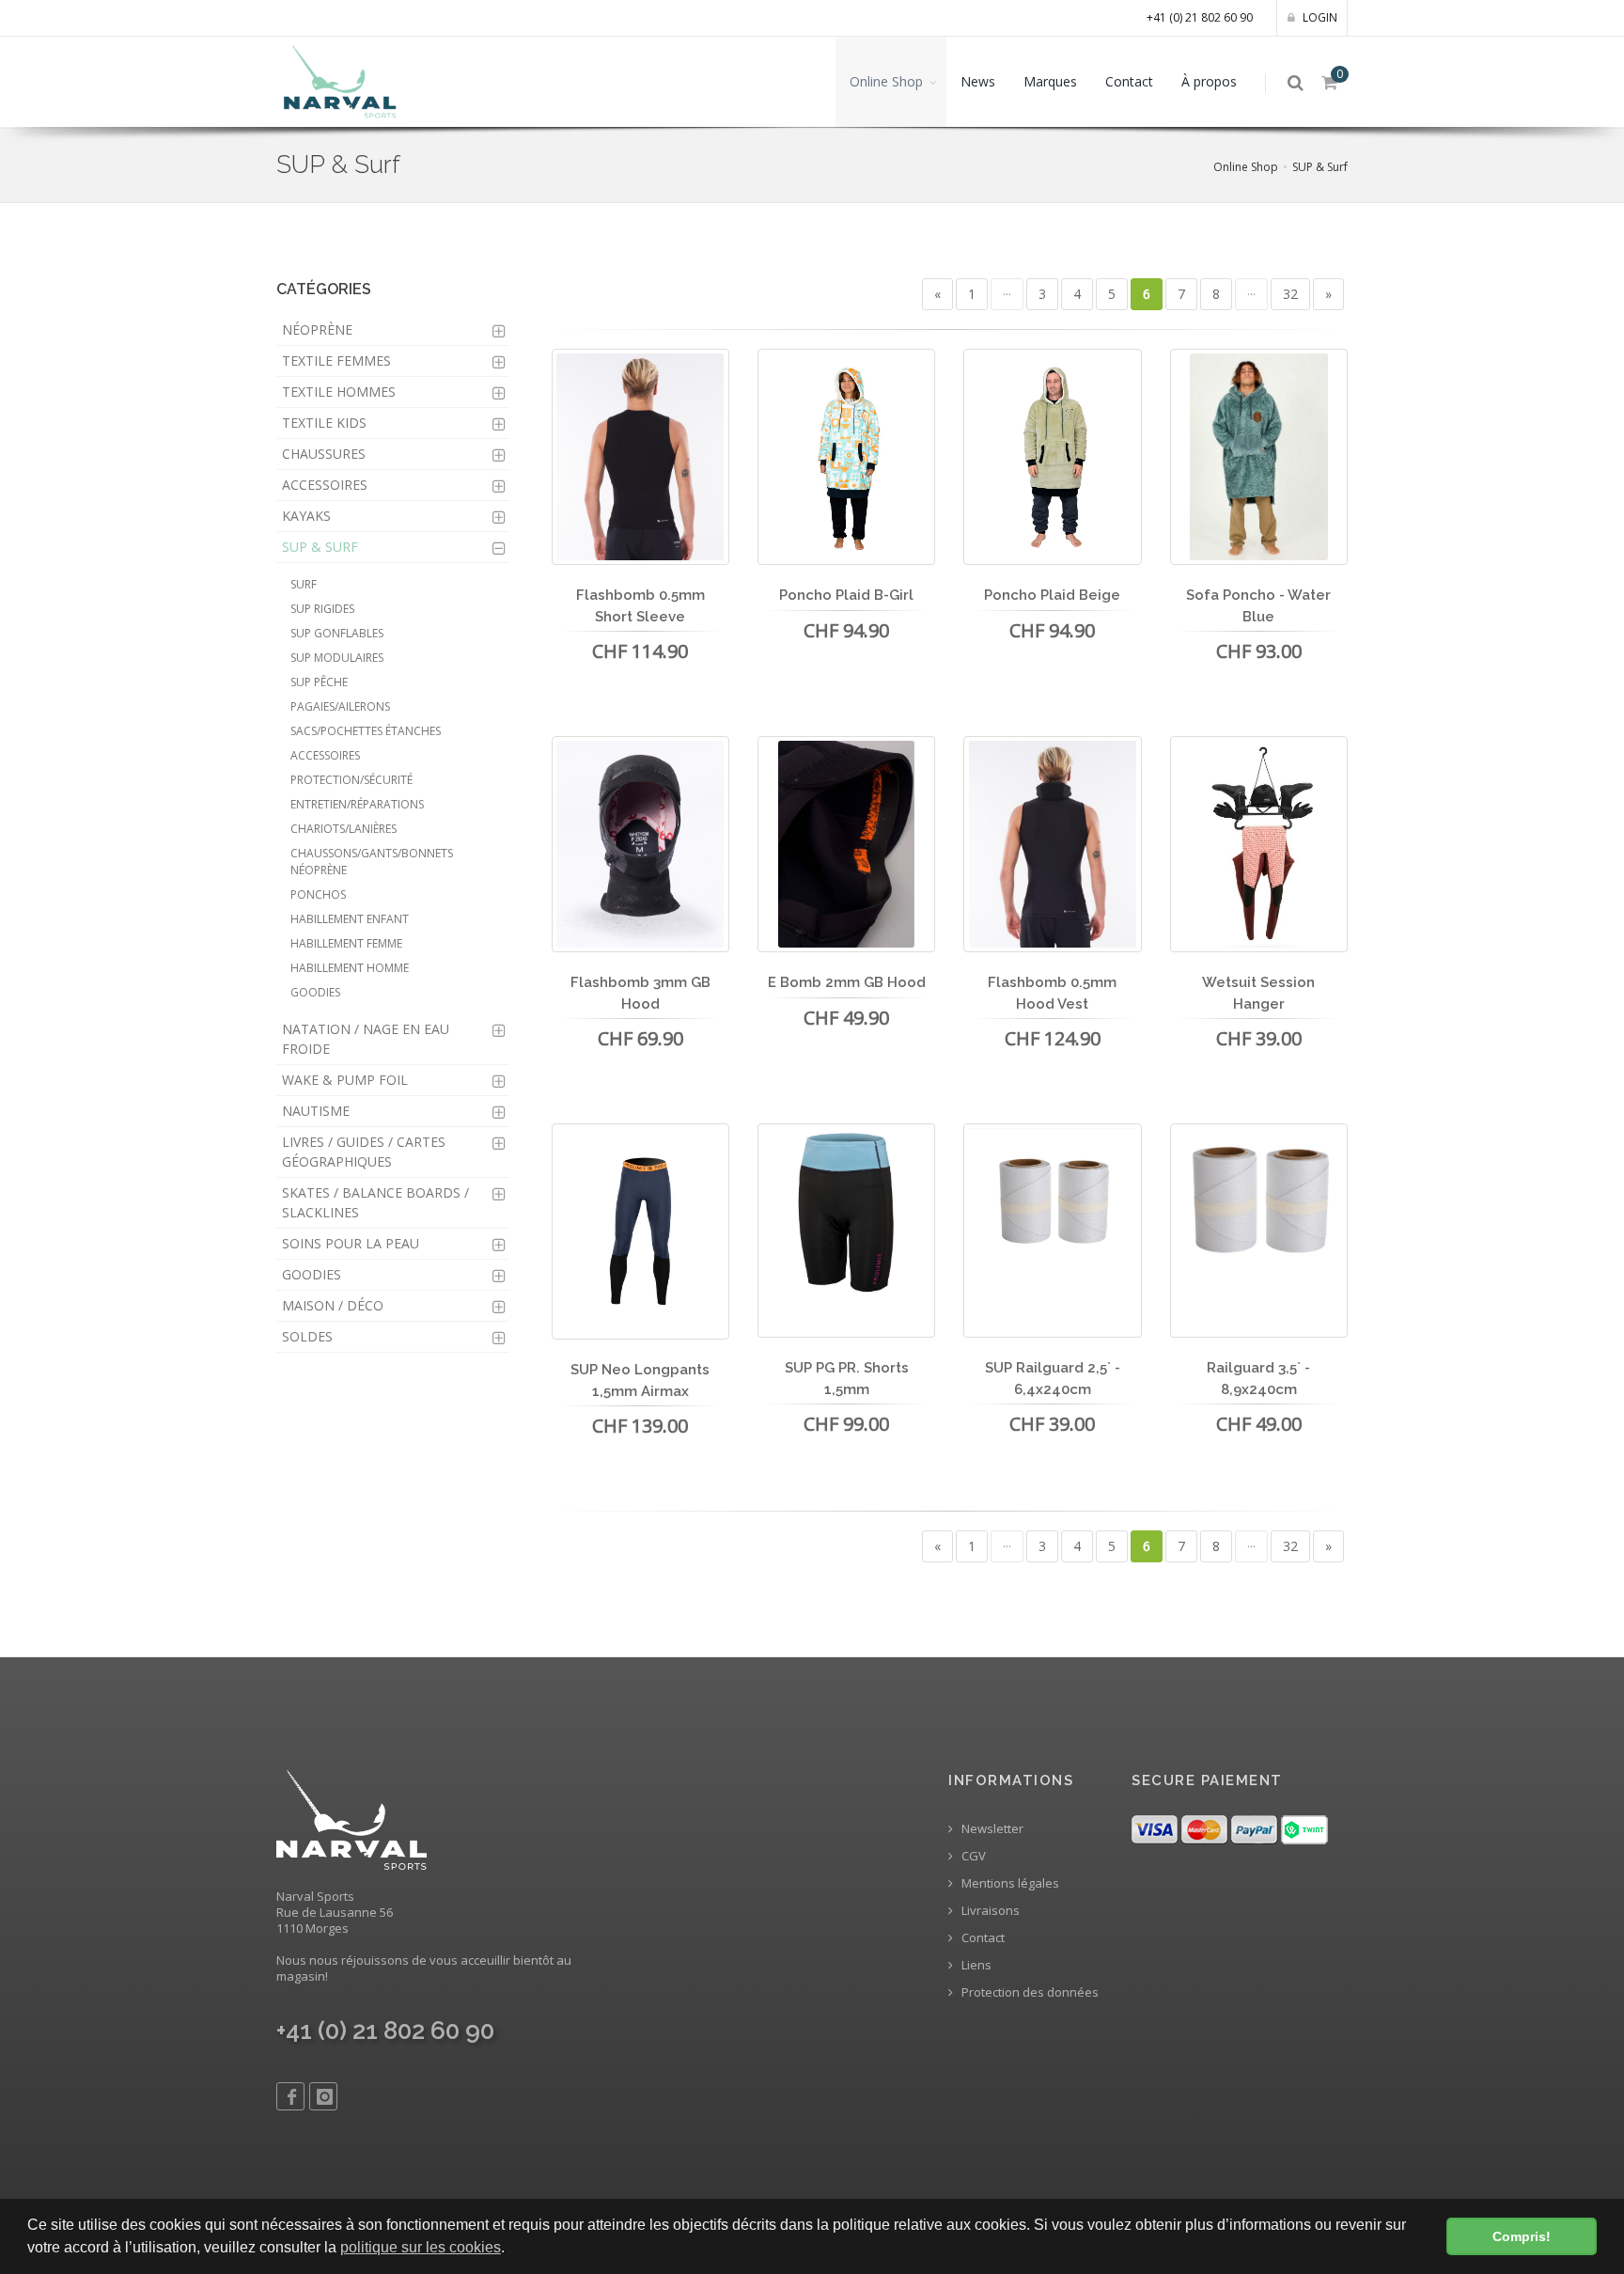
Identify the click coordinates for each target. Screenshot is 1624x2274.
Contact (1129, 81)
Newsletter (991, 1829)
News (978, 81)
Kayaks (306, 516)
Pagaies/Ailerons (340, 706)
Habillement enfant (350, 919)
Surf (304, 584)
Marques (1050, 81)
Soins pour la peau (351, 1243)
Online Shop (886, 81)
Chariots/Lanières (344, 829)
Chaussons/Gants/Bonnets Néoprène (372, 862)
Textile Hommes (339, 392)
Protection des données (1029, 1992)
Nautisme (316, 1111)
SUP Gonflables (337, 633)
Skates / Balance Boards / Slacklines (375, 1202)
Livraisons (989, 1911)
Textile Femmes (336, 361)
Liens (975, 1965)
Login (1319, 17)
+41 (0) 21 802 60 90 (1200, 17)
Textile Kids (324, 423)
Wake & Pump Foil (345, 1080)
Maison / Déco (333, 1305)
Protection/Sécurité (351, 780)
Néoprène (317, 329)
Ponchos (318, 894)
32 (1290, 294)
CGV (972, 1856)
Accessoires (325, 485)
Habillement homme (350, 968)
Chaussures (324, 454)
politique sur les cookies (421, 2247)
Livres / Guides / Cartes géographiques (364, 1152)
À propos (1209, 81)
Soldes (307, 1336)
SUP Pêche (319, 682)
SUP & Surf (1320, 167)
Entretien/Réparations (357, 804)
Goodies (315, 992)
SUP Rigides (322, 609)
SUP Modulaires (337, 658)
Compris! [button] (1522, 2236)
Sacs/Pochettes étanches (366, 731)
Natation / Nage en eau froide (366, 1039)
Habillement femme (346, 943)
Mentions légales (1009, 1883)
